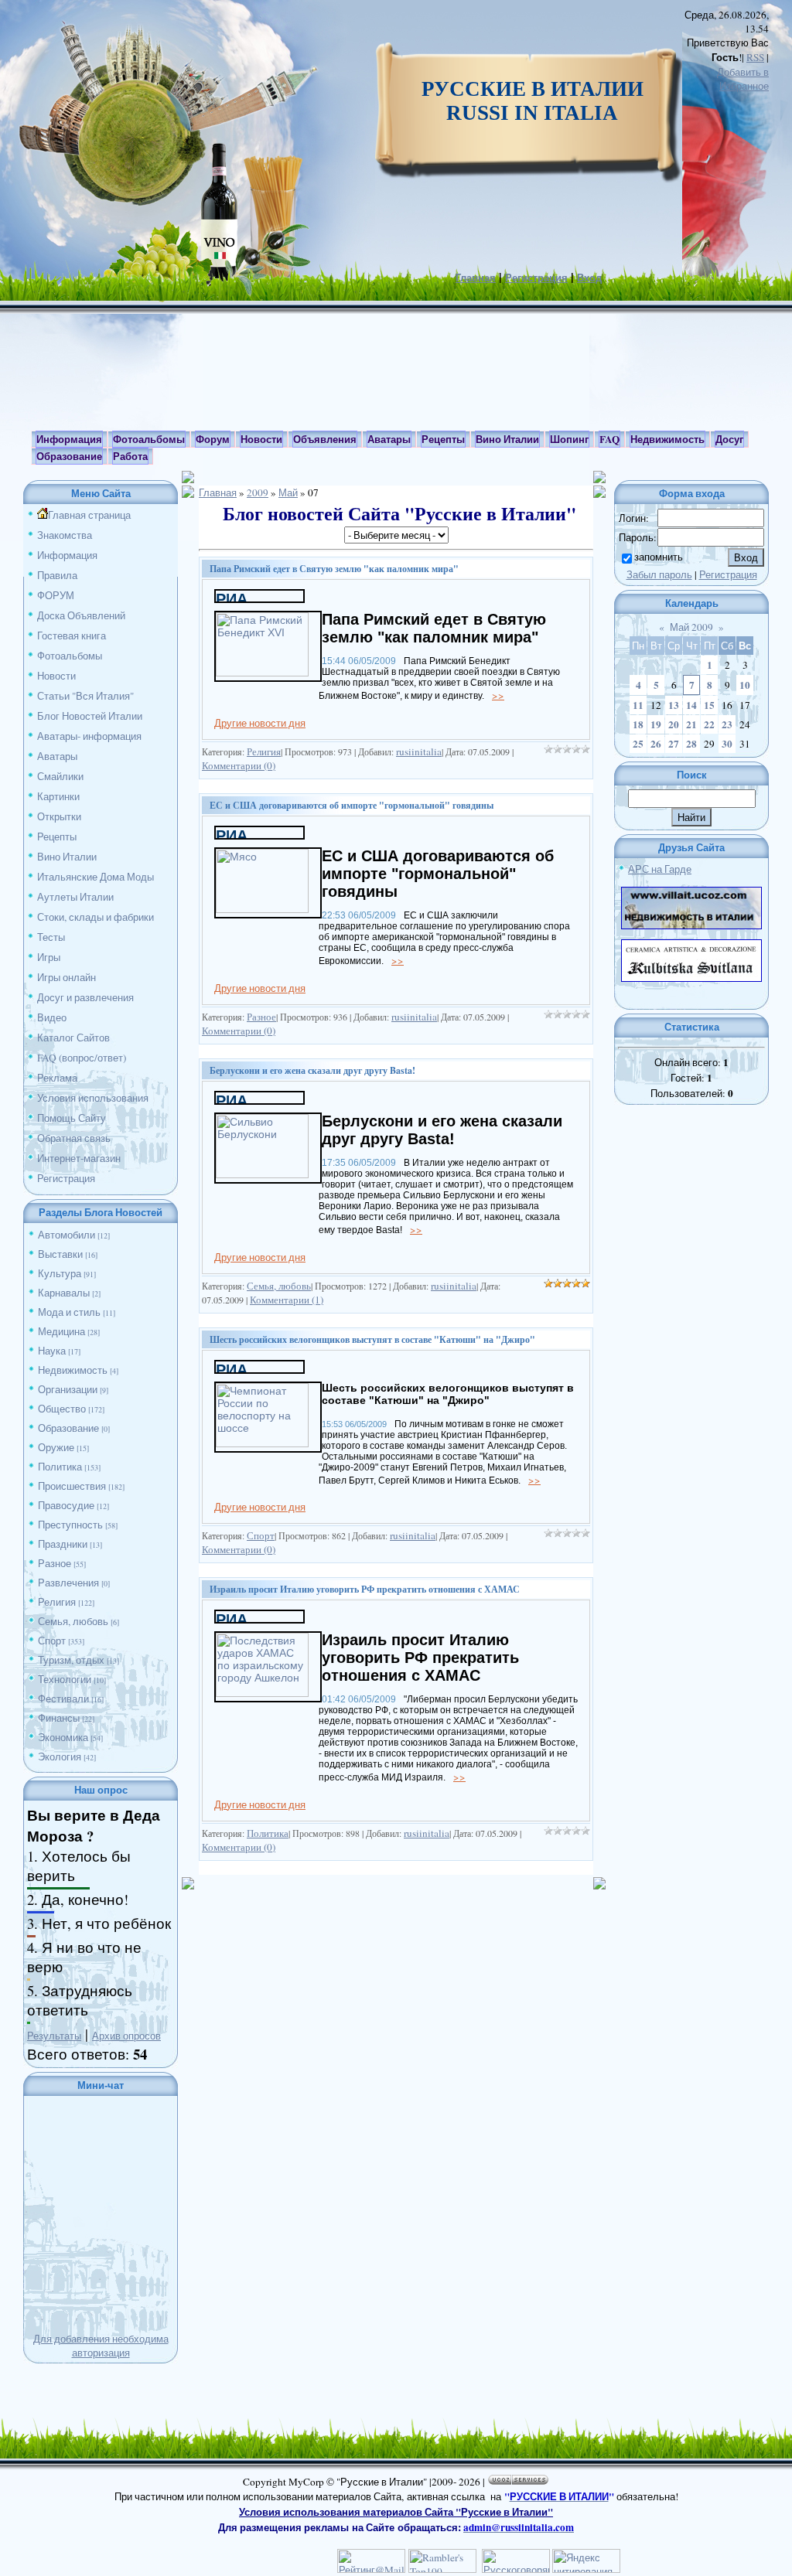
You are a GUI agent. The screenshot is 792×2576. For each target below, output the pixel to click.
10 (745, 685)
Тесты (51, 937)
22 (709, 724)
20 (674, 724)
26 (656, 744)
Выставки (60, 1254)
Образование (68, 1428)
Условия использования (93, 1098)
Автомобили (67, 1235)
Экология (60, 1757)
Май (288, 492)
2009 (258, 492)
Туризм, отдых (71, 1660)
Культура (60, 1273)
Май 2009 (691, 627)
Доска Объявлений (81, 615)
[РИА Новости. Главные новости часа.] (259, 598)
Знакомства (65, 535)
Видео (52, 1017)
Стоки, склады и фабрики (96, 917)
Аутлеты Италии (75, 897)
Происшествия (72, 1486)
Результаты (54, 2036)
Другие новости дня (260, 723)
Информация (67, 555)
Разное (55, 1563)
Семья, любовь (73, 1621)
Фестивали (63, 1699)
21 (691, 724)
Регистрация (536, 278)
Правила (57, 575)
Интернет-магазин (79, 1158)
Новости (56, 676)
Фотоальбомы (70, 656)
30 (727, 744)
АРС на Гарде (660, 869)
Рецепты (57, 837)
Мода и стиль (69, 1312)
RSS (755, 57)
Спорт (52, 1641)
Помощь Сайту (72, 1118)
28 (691, 744)
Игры (49, 957)
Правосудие (66, 1505)
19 (656, 724)
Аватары (57, 756)
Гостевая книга (72, 635)
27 (674, 744)
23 (727, 724)
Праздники (63, 1544)
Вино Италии (67, 857)
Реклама (57, 1078)
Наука (52, 1351)
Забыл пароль (659, 574)
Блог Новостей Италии (90, 716)
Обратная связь (74, 1138)
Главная (476, 278)
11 (638, 705)
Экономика (63, 1737)
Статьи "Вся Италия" (85, 696)
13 (674, 705)
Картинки (58, 796)
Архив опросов (126, 2036)
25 (638, 744)
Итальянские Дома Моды (96, 877)
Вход (589, 278)
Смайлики (60, 776)
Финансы (59, 1718)
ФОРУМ (56, 595)
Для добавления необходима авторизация (101, 2346)
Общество (62, 1409)
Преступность (70, 1525)
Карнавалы (64, 1293)
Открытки (59, 816)
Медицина (61, 1331)
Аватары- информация (89, 736)
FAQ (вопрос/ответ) (82, 1058)
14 (691, 705)
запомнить (659, 557)
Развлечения (68, 1583)
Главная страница (89, 515)
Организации (68, 1389)
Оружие (56, 1447)
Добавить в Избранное (743, 79)
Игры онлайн (67, 977)
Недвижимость (73, 1370)
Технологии (65, 1679)
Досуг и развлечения (85, 997)
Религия (57, 1602)
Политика (60, 1467)
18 (638, 724)
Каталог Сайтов (73, 1038)
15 (709, 705)
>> (498, 695)
